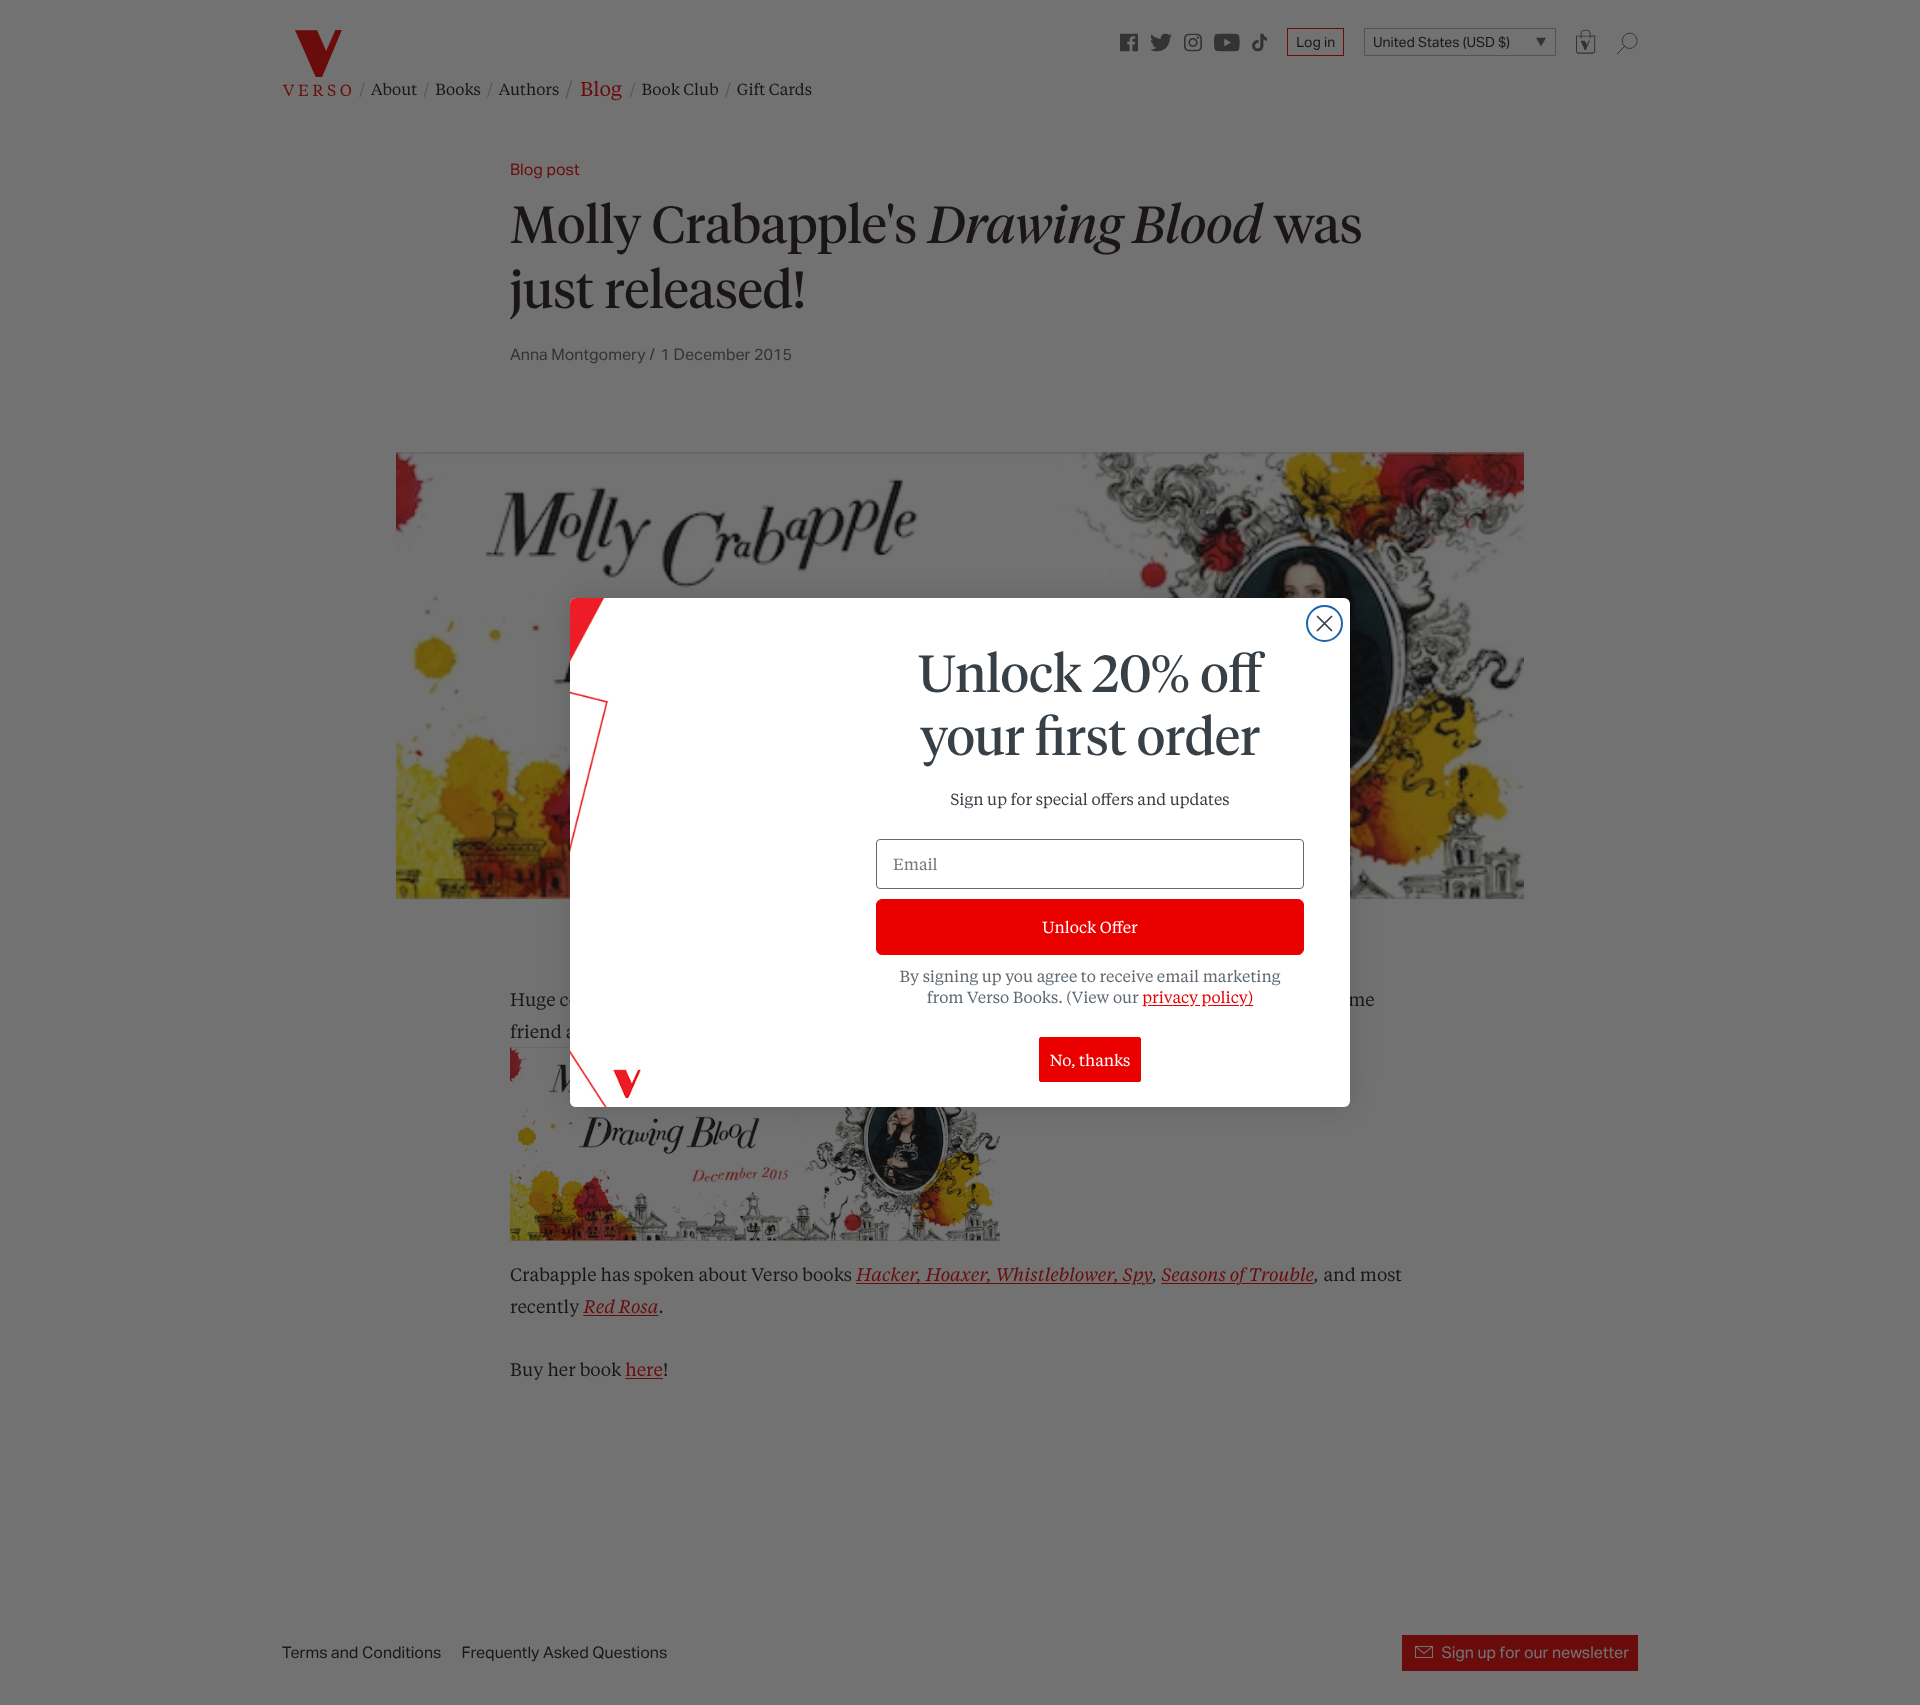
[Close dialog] (1324, 623)
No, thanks (1090, 1059)
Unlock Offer (1089, 926)
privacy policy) (1197, 996)
